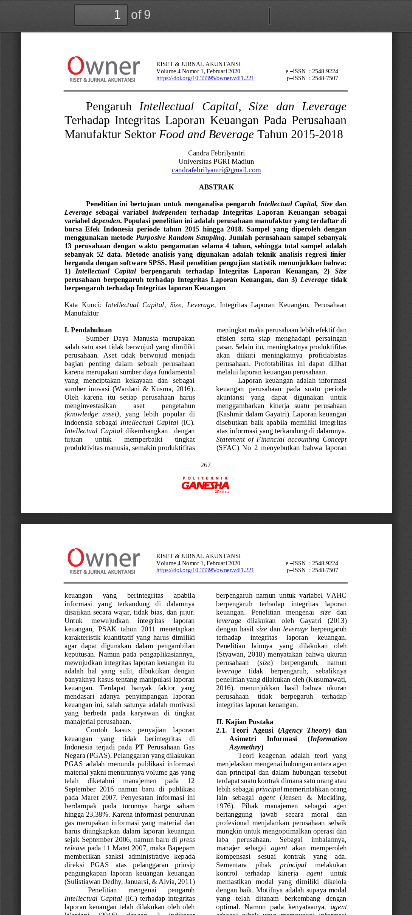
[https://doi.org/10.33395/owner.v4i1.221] (206, 78)
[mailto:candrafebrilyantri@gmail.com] (217, 169)
